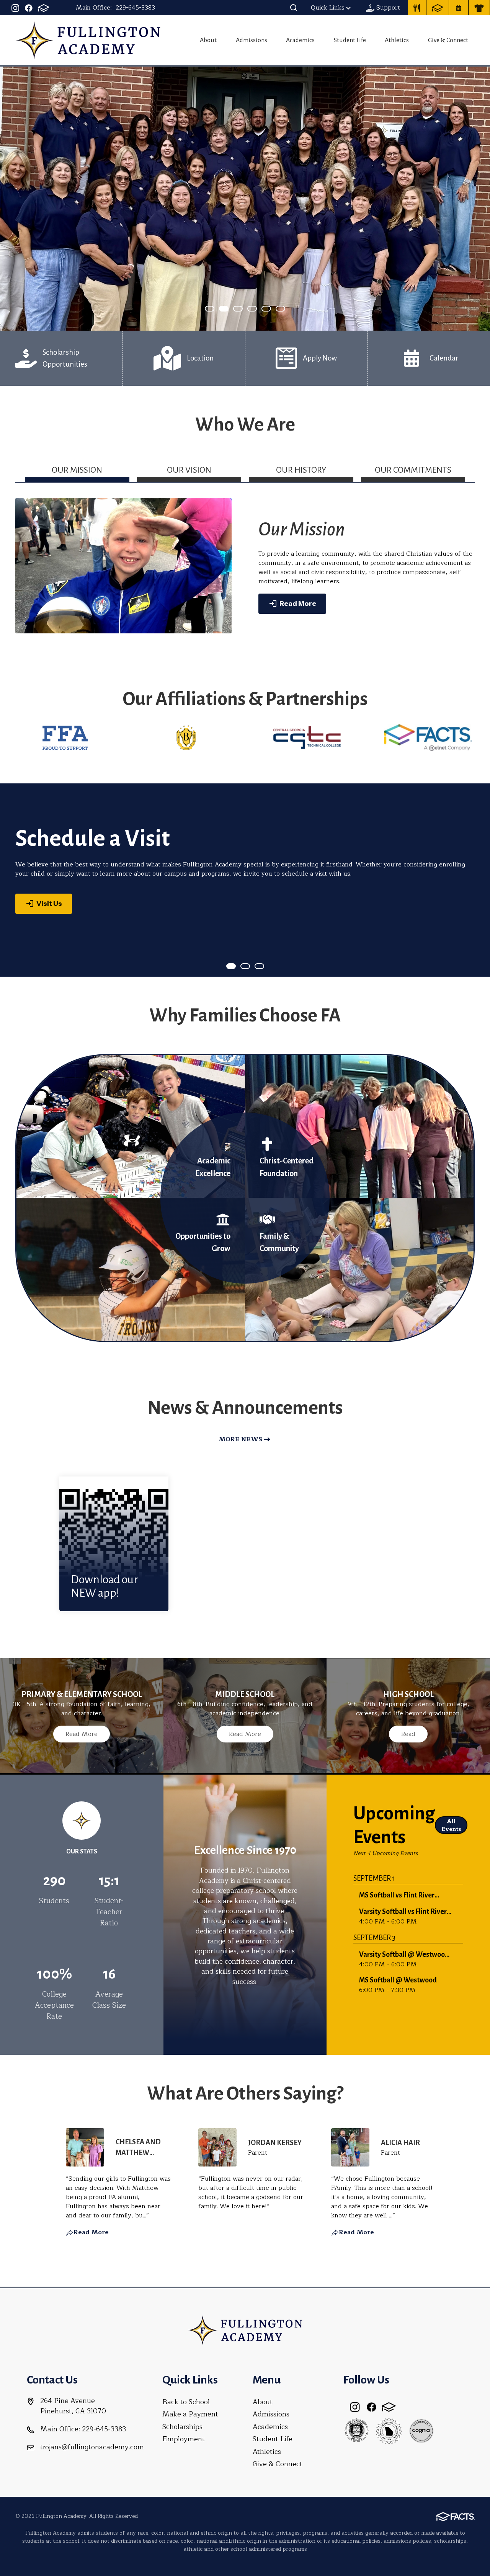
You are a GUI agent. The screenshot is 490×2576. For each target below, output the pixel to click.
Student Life (350, 40)
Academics (300, 40)
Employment (184, 2439)
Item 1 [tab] (228, 309)
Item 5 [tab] (285, 309)
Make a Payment (190, 2414)
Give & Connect (448, 40)
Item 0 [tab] (214, 309)
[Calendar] (459, 8)
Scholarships (182, 2427)
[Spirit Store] (479, 8)
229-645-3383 (135, 8)
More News (240, 1439)
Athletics (397, 40)
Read (408, 1734)
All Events (451, 1825)
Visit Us (49, 904)
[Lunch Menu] (417, 8)
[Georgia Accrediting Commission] (389, 2431)
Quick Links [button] (328, 8)
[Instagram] (15, 8)
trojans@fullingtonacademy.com (92, 2447)
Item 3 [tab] (256, 309)
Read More (298, 604)
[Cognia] (421, 2431)
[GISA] (356, 2431)
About (208, 40)
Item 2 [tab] (242, 309)
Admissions (252, 40)
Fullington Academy (88, 40)
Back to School (186, 2402)
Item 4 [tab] (271, 309)
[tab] (77, 473)
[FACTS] (44, 8)
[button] (294, 8)
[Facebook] (29, 8)
